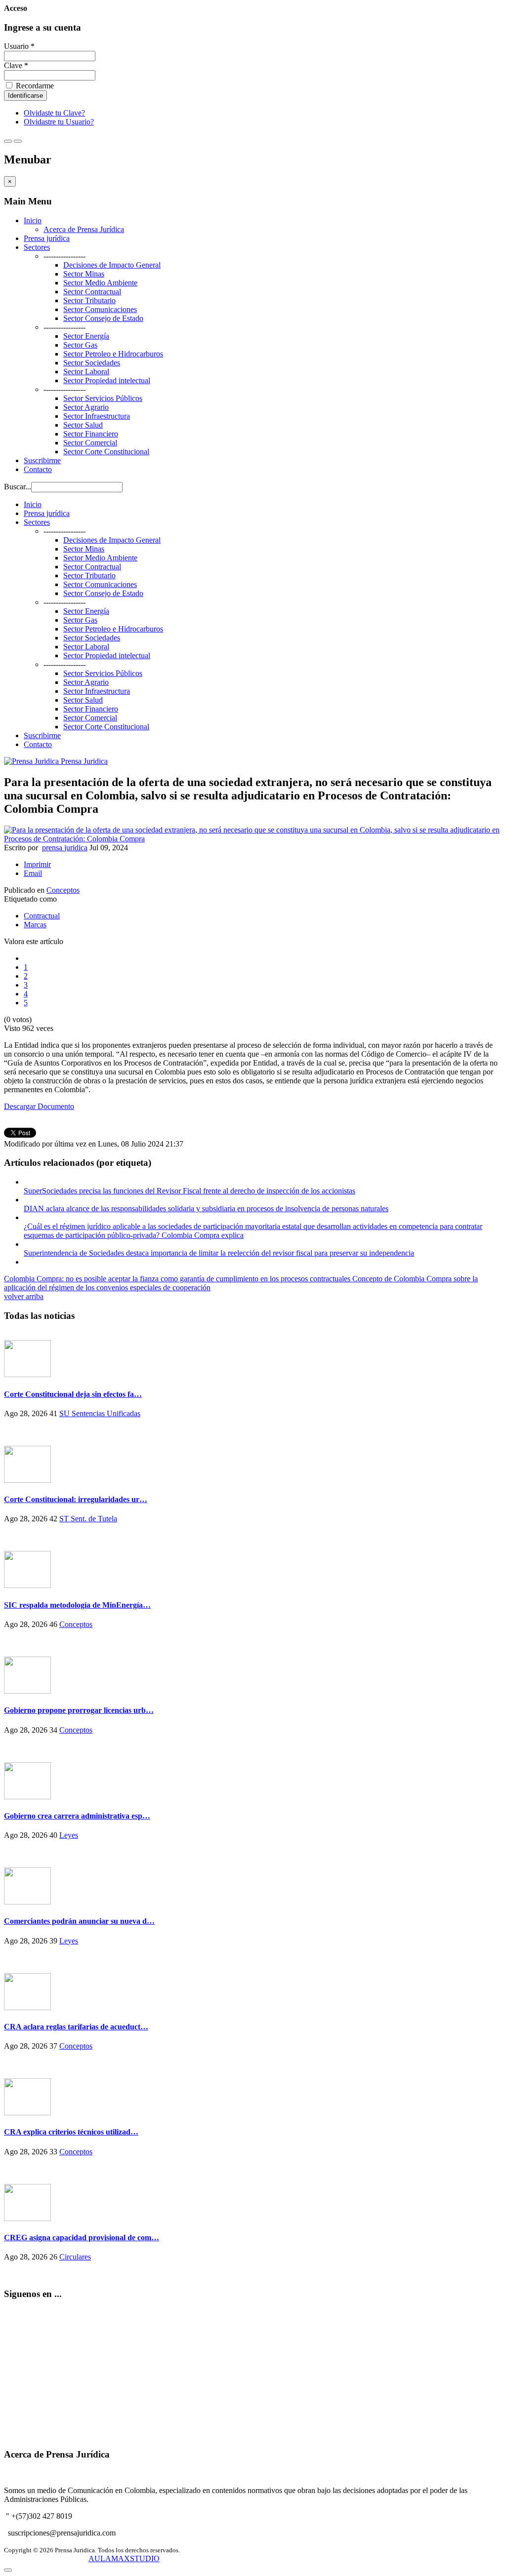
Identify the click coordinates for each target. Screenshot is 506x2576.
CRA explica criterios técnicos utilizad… (71, 2132)
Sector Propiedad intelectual (107, 380)
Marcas (35, 925)
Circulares (75, 2257)
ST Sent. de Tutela (88, 1519)
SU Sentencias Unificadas (100, 1413)
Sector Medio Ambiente (100, 283)
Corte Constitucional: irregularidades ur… (76, 1499)
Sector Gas (80, 345)
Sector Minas (84, 274)
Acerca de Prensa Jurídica (84, 229)
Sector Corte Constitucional (106, 452)
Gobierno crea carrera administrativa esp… (77, 1816)
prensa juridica (65, 848)
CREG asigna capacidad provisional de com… (82, 2238)
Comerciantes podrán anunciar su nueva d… (79, 1921)
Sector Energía (86, 336)
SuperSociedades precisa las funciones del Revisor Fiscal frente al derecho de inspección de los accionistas (190, 1191)
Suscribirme (42, 460)
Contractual (42, 916)
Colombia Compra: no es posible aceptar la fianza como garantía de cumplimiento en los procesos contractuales (178, 1279)
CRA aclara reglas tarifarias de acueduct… (76, 2027)
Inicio (33, 220)
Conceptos (63, 890)
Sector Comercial (90, 443)
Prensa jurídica (47, 238)
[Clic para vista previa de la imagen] (253, 839)
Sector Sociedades (92, 363)
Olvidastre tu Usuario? (59, 122)
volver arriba (24, 1296)
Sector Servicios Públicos (103, 398)
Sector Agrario (86, 407)
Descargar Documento (39, 1106)
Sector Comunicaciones (100, 309)
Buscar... (18, 487)
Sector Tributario (89, 300)
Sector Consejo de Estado (103, 318)
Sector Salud (83, 425)
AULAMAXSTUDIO (124, 2558)
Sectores (37, 247)
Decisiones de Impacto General (112, 265)
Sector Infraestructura (97, 416)
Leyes (69, 1835)
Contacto (38, 469)
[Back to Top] (8, 2570)
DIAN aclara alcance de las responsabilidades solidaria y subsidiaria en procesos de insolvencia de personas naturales (206, 1209)
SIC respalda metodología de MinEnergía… (77, 1605)
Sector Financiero (91, 434)
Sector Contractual (92, 292)
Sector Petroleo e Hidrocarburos (113, 354)
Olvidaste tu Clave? (54, 113)
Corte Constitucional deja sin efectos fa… (73, 1394)
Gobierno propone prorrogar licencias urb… (79, 1710)
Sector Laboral (86, 372)
